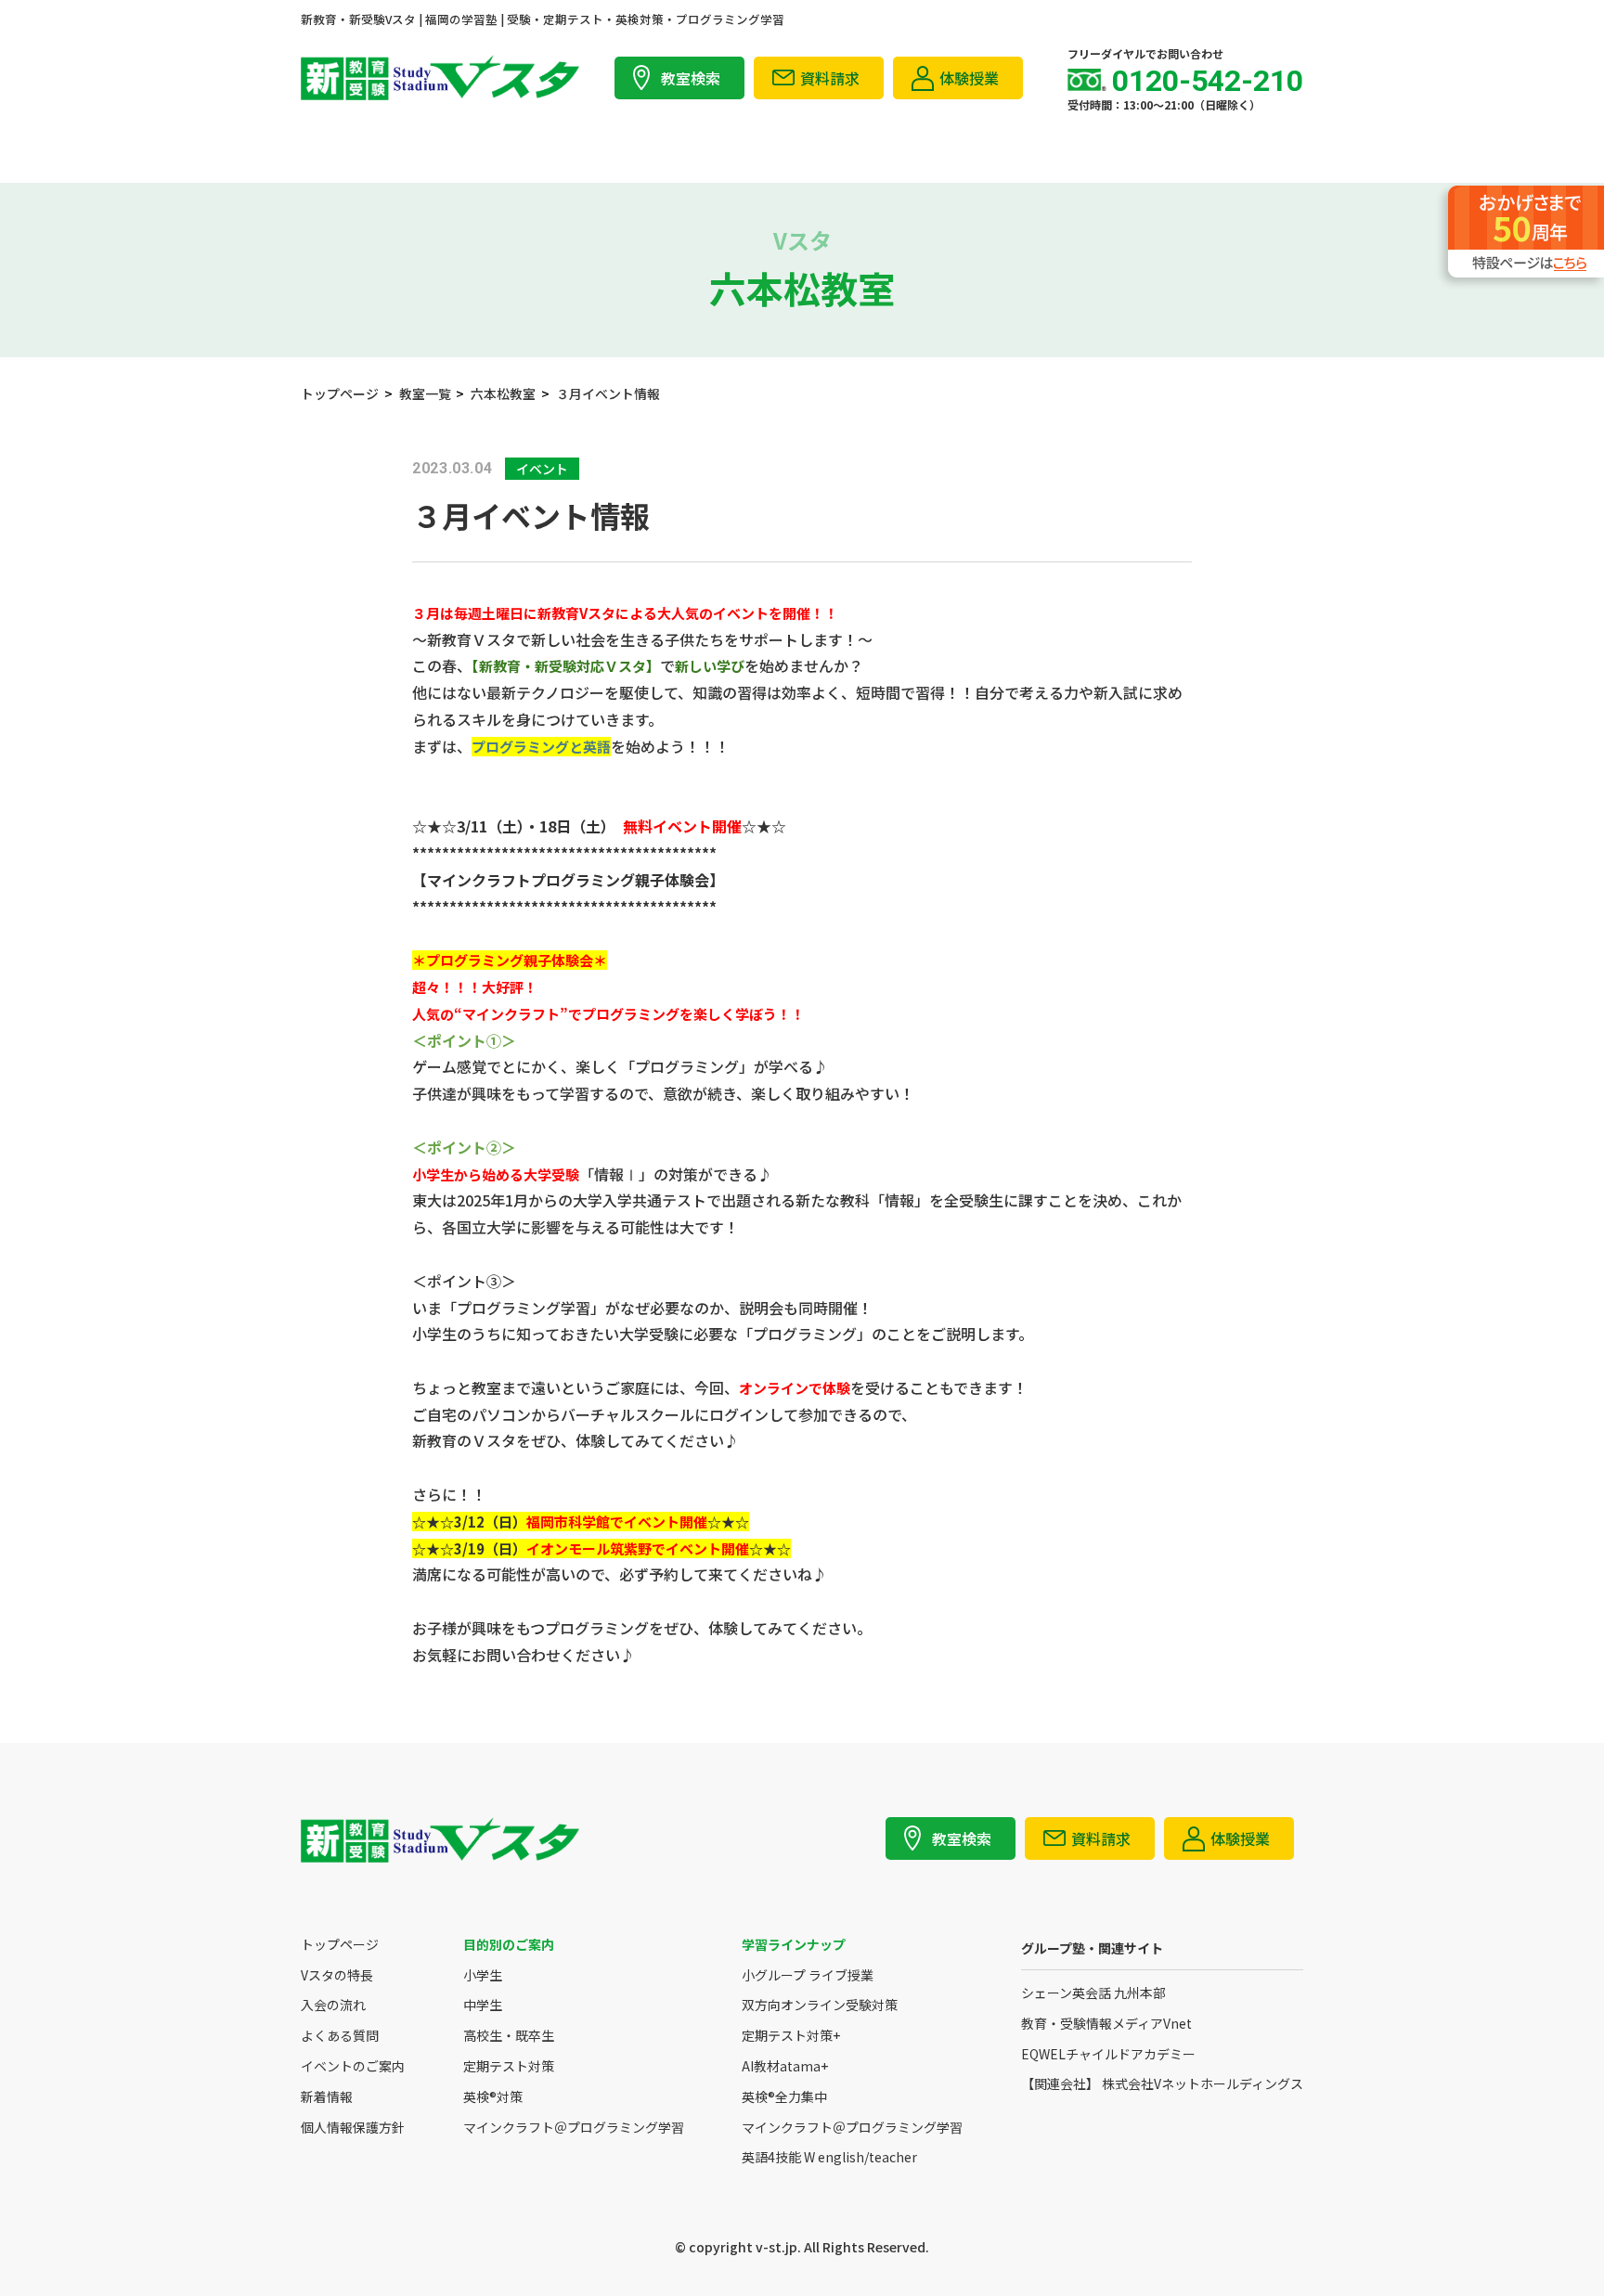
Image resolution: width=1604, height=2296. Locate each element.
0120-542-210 (1208, 81)
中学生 (483, 2005)
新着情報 (327, 2097)
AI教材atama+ (785, 2066)
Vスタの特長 (337, 1975)
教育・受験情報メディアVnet (1106, 2024)
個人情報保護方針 (353, 2128)
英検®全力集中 (784, 2097)
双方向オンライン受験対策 (820, 2005)
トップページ (340, 1945)
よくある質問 (340, 2036)
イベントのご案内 (353, 2066)
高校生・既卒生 (509, 2036)
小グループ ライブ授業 (808, 1975)
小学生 (483, 1975)
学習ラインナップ (794, 1945)
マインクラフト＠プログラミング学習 (574, 2128)
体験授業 (969, 78)
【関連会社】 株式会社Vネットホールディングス (1162, 2084)
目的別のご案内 (509, 1945)
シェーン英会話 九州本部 (1093, 1993)
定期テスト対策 (509, 2066)
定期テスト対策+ (791, 2036)
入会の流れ (333, 2005)
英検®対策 (493, 2097)
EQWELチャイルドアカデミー (1108, 2054)
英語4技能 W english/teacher (829, 2157)
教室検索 (691, 78)
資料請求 (830, 78)
